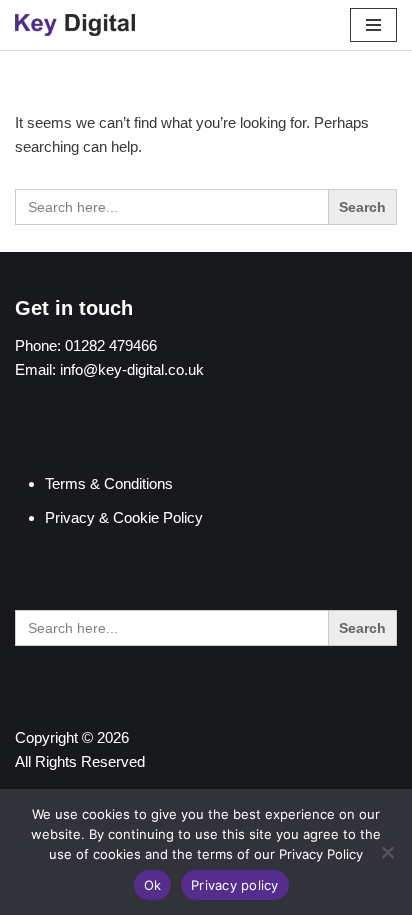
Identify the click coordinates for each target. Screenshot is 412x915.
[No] (387, 852)
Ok (153, 885)
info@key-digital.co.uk (132, 369)
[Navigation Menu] (373, 25)
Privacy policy (235, 885)
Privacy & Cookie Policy (124, 517)
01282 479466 (111, 345)
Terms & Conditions (109, 483)
